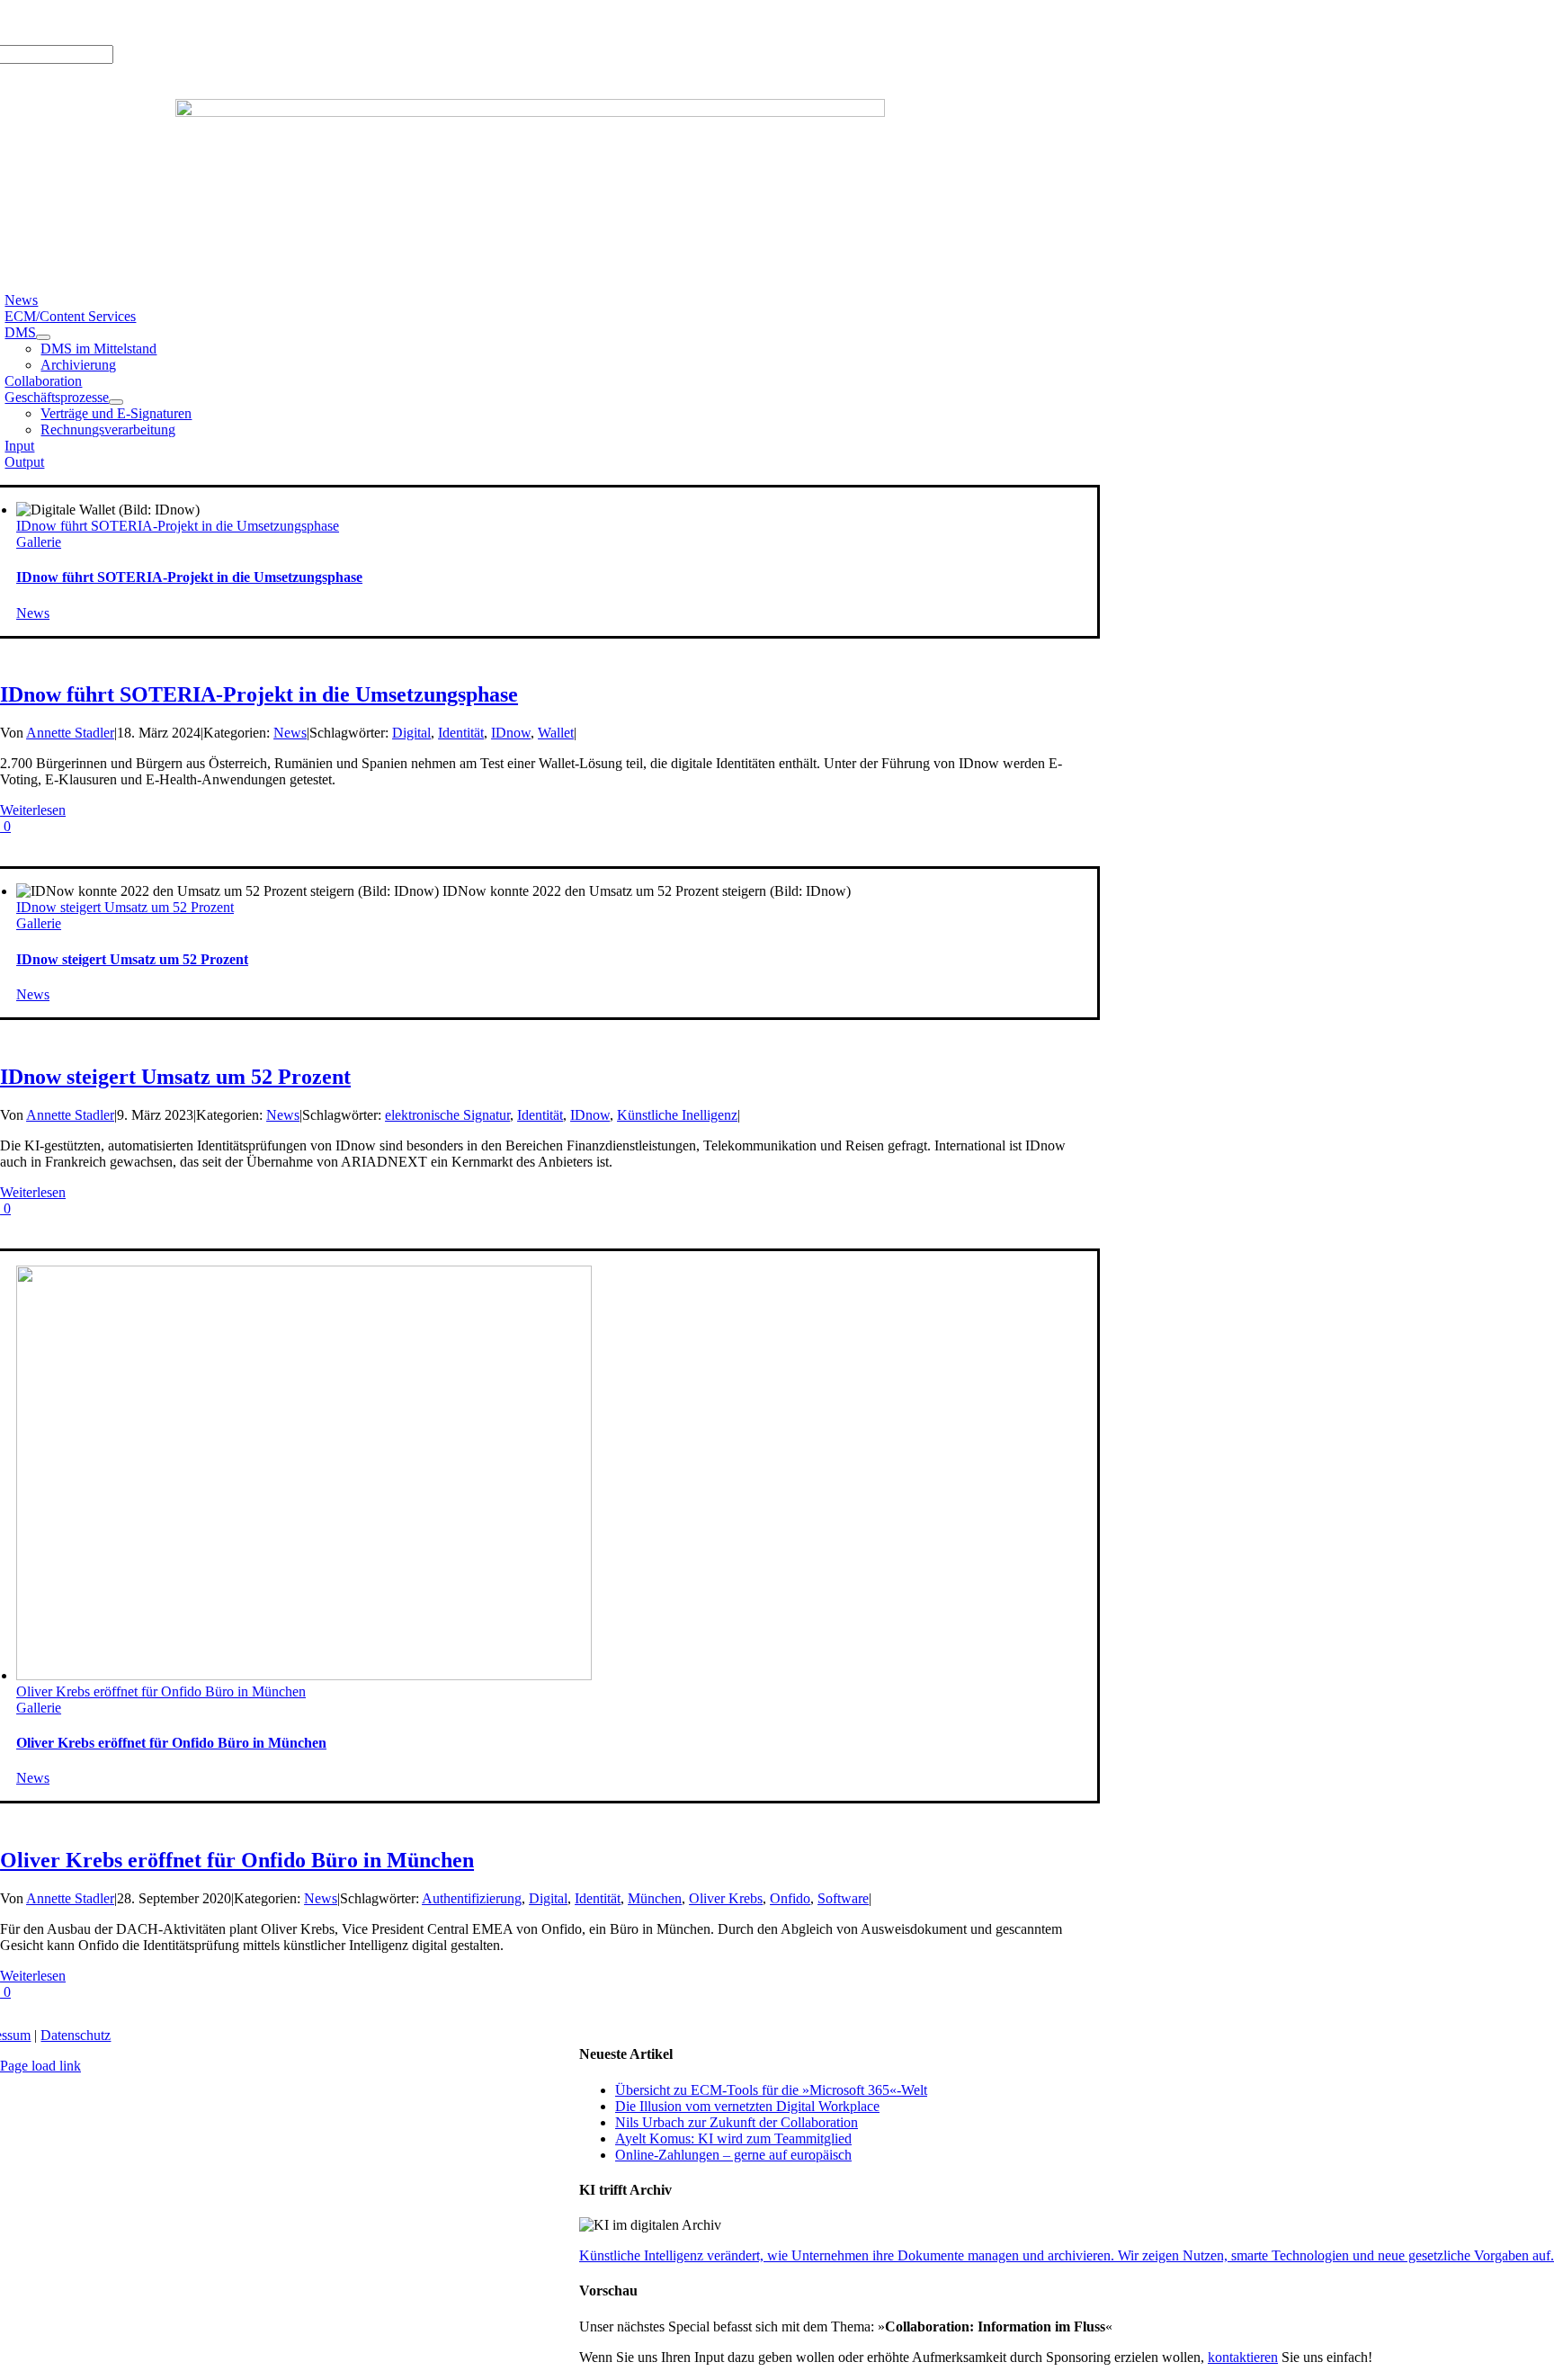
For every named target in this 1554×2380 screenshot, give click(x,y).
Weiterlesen (33, 810)
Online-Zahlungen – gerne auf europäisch (733, 2155)
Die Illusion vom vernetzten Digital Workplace (747, 2106)
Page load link (40, 2066)
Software (843, 1898)
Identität (461, 733)
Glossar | (136, 22)
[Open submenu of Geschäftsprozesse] (116, 402)
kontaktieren (1243, 2357)
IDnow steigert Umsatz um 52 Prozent (125, 907)
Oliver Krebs (726, 1898)
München (655, 1898)
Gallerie (39, 542)
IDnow (511, 733)
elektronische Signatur (447, 1115)
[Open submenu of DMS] (43, 337)
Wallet (556, 733)
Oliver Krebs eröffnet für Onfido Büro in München (161, 1691)
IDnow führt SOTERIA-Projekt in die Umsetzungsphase (178, 526)
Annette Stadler (70, 733)
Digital (411, 733)
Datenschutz (76, 2035)
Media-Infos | (70, 22)
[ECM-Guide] (530, 112)
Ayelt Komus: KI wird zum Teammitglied (733, 2138)
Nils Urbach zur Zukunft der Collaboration (737, 2122)
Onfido (790, 1898)
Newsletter (249, 22)
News (33, 613)
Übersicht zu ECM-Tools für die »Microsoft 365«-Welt (771, 2090)
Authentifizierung (472, 1898)
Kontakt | (191, 22)
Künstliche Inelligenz (677, 1115)
